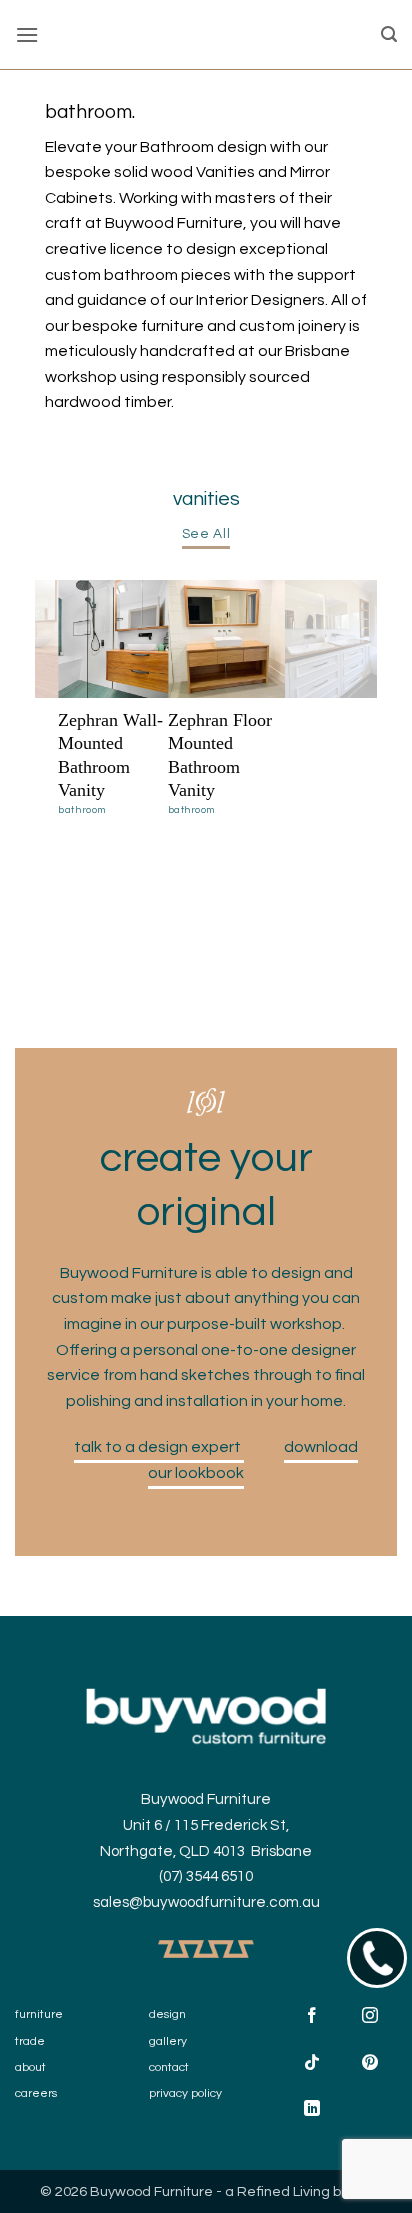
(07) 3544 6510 (206, 1876)
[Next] (357, 687)
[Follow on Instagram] (369, 2018)
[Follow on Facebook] (312, 2018)
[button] (27, 34)
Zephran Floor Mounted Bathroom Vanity (220, 755)
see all (206, 534)
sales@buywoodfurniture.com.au (206, 1902)
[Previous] (59, 687)
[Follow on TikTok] (312, 2064)
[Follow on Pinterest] (369, 2064)
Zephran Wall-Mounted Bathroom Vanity (110, 755)
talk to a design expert (159, 1447)
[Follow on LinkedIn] (312, 2110)
